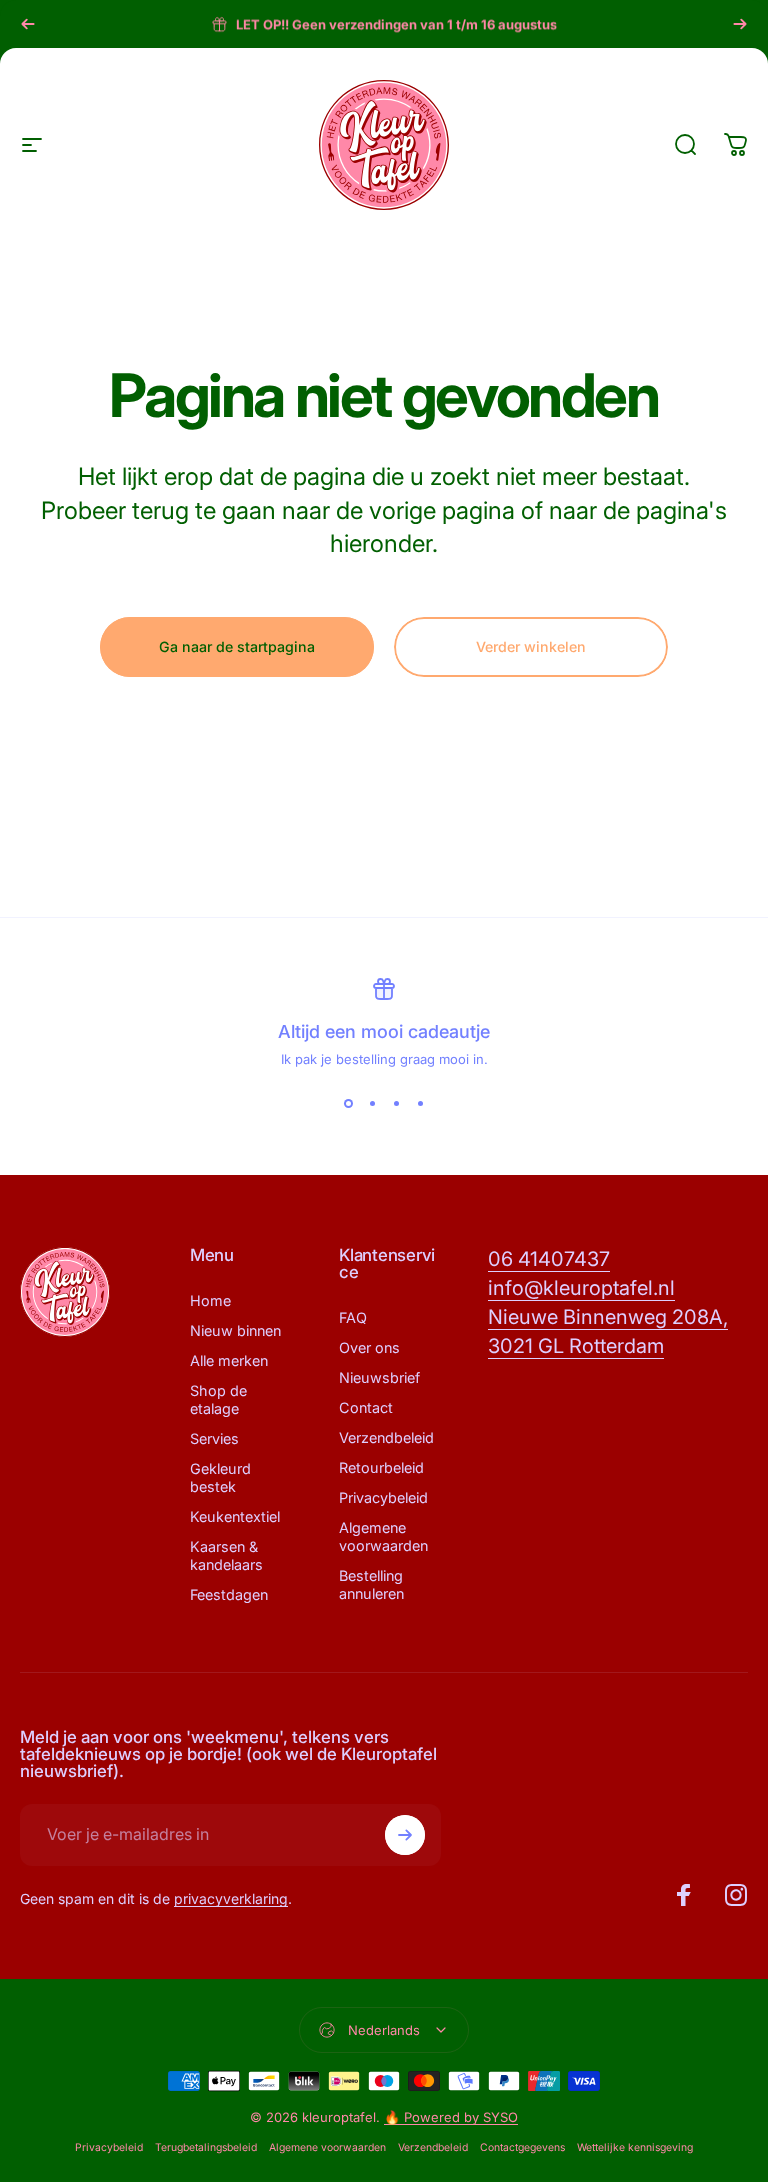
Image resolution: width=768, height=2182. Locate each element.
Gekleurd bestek (220, 1477)
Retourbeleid (381, 1467)
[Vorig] (28, 24)
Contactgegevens (522, 2147)
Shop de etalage (218, 1399)
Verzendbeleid (386, 1437)
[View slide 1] (348, 1103)
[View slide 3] (396, 1103)
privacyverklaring (231, 1898)
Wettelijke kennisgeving (635, 2147)
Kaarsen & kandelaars (226, 1555)
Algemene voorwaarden (383, 1536)
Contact (366, 1407)
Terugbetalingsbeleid (206, 2147)
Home (210, 1300)
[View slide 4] (420, 1103)
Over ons (369, 1347)
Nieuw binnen (235, 1330)
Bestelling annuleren (371, 1584)
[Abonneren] (405, 1835)
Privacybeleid (383, 1497)
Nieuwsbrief (379, 1377)
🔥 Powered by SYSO (451, 2117)
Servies (214, 1438)
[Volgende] (740, 24)
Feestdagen (229, 1594)
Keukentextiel (235, 1516)
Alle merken (229, 1360)
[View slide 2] (372, 1103)
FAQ (353, 1317)
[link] (549, 1259)
